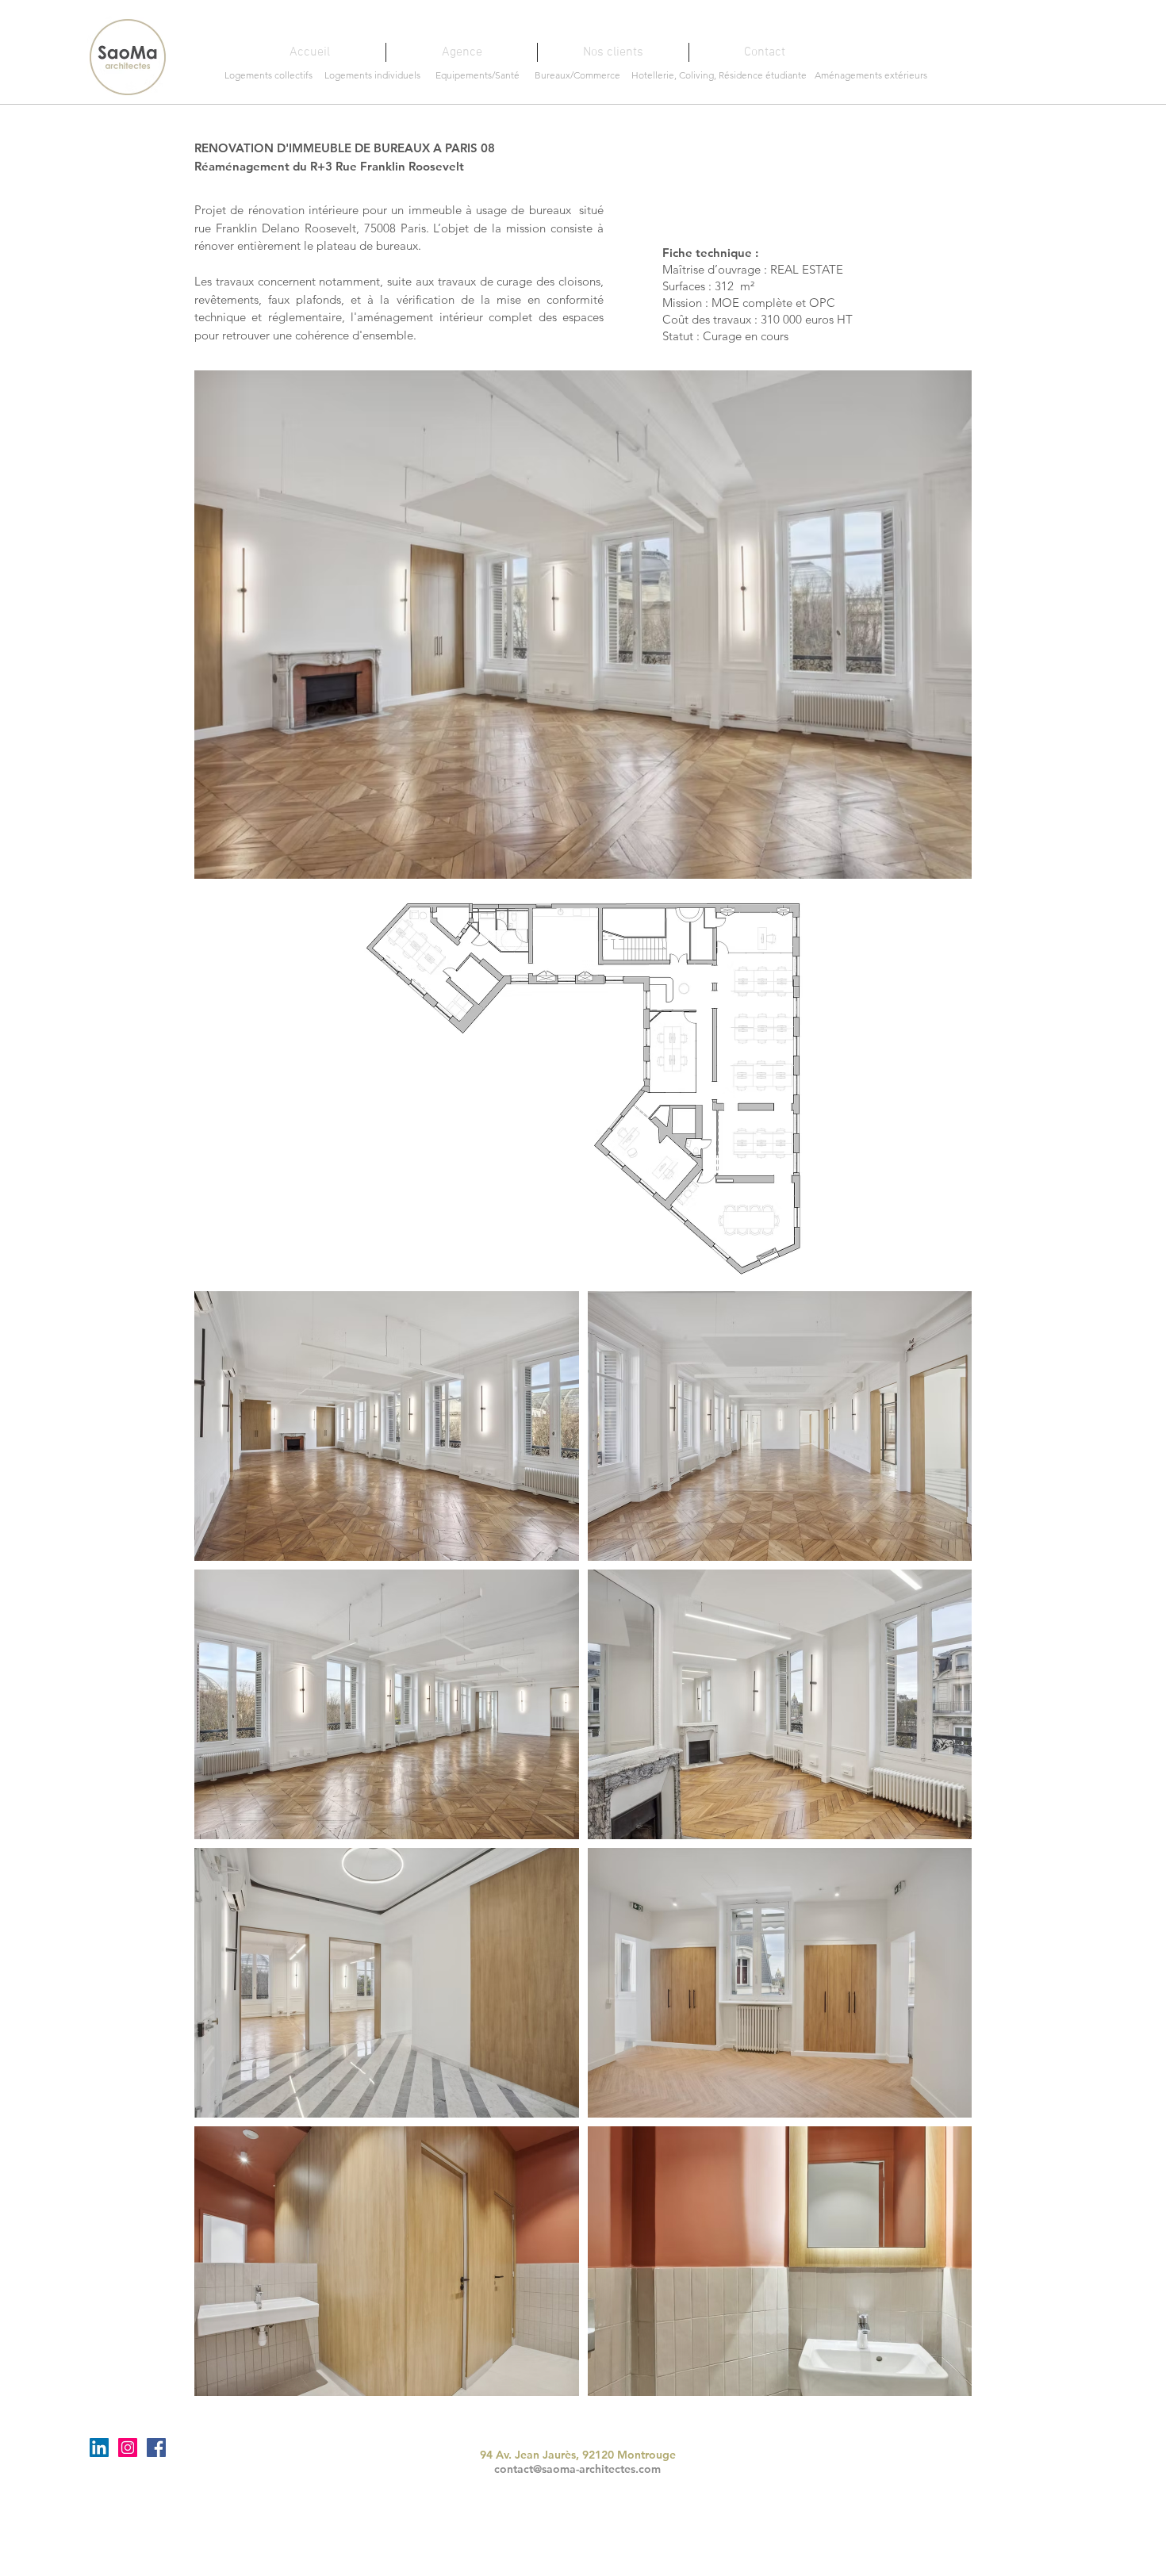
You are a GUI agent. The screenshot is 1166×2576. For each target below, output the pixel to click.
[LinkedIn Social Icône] (99, 2448)
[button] (583, 625)
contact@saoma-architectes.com (577, 2469)
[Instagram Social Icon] (128, 2448)
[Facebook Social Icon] (156, 2448)
